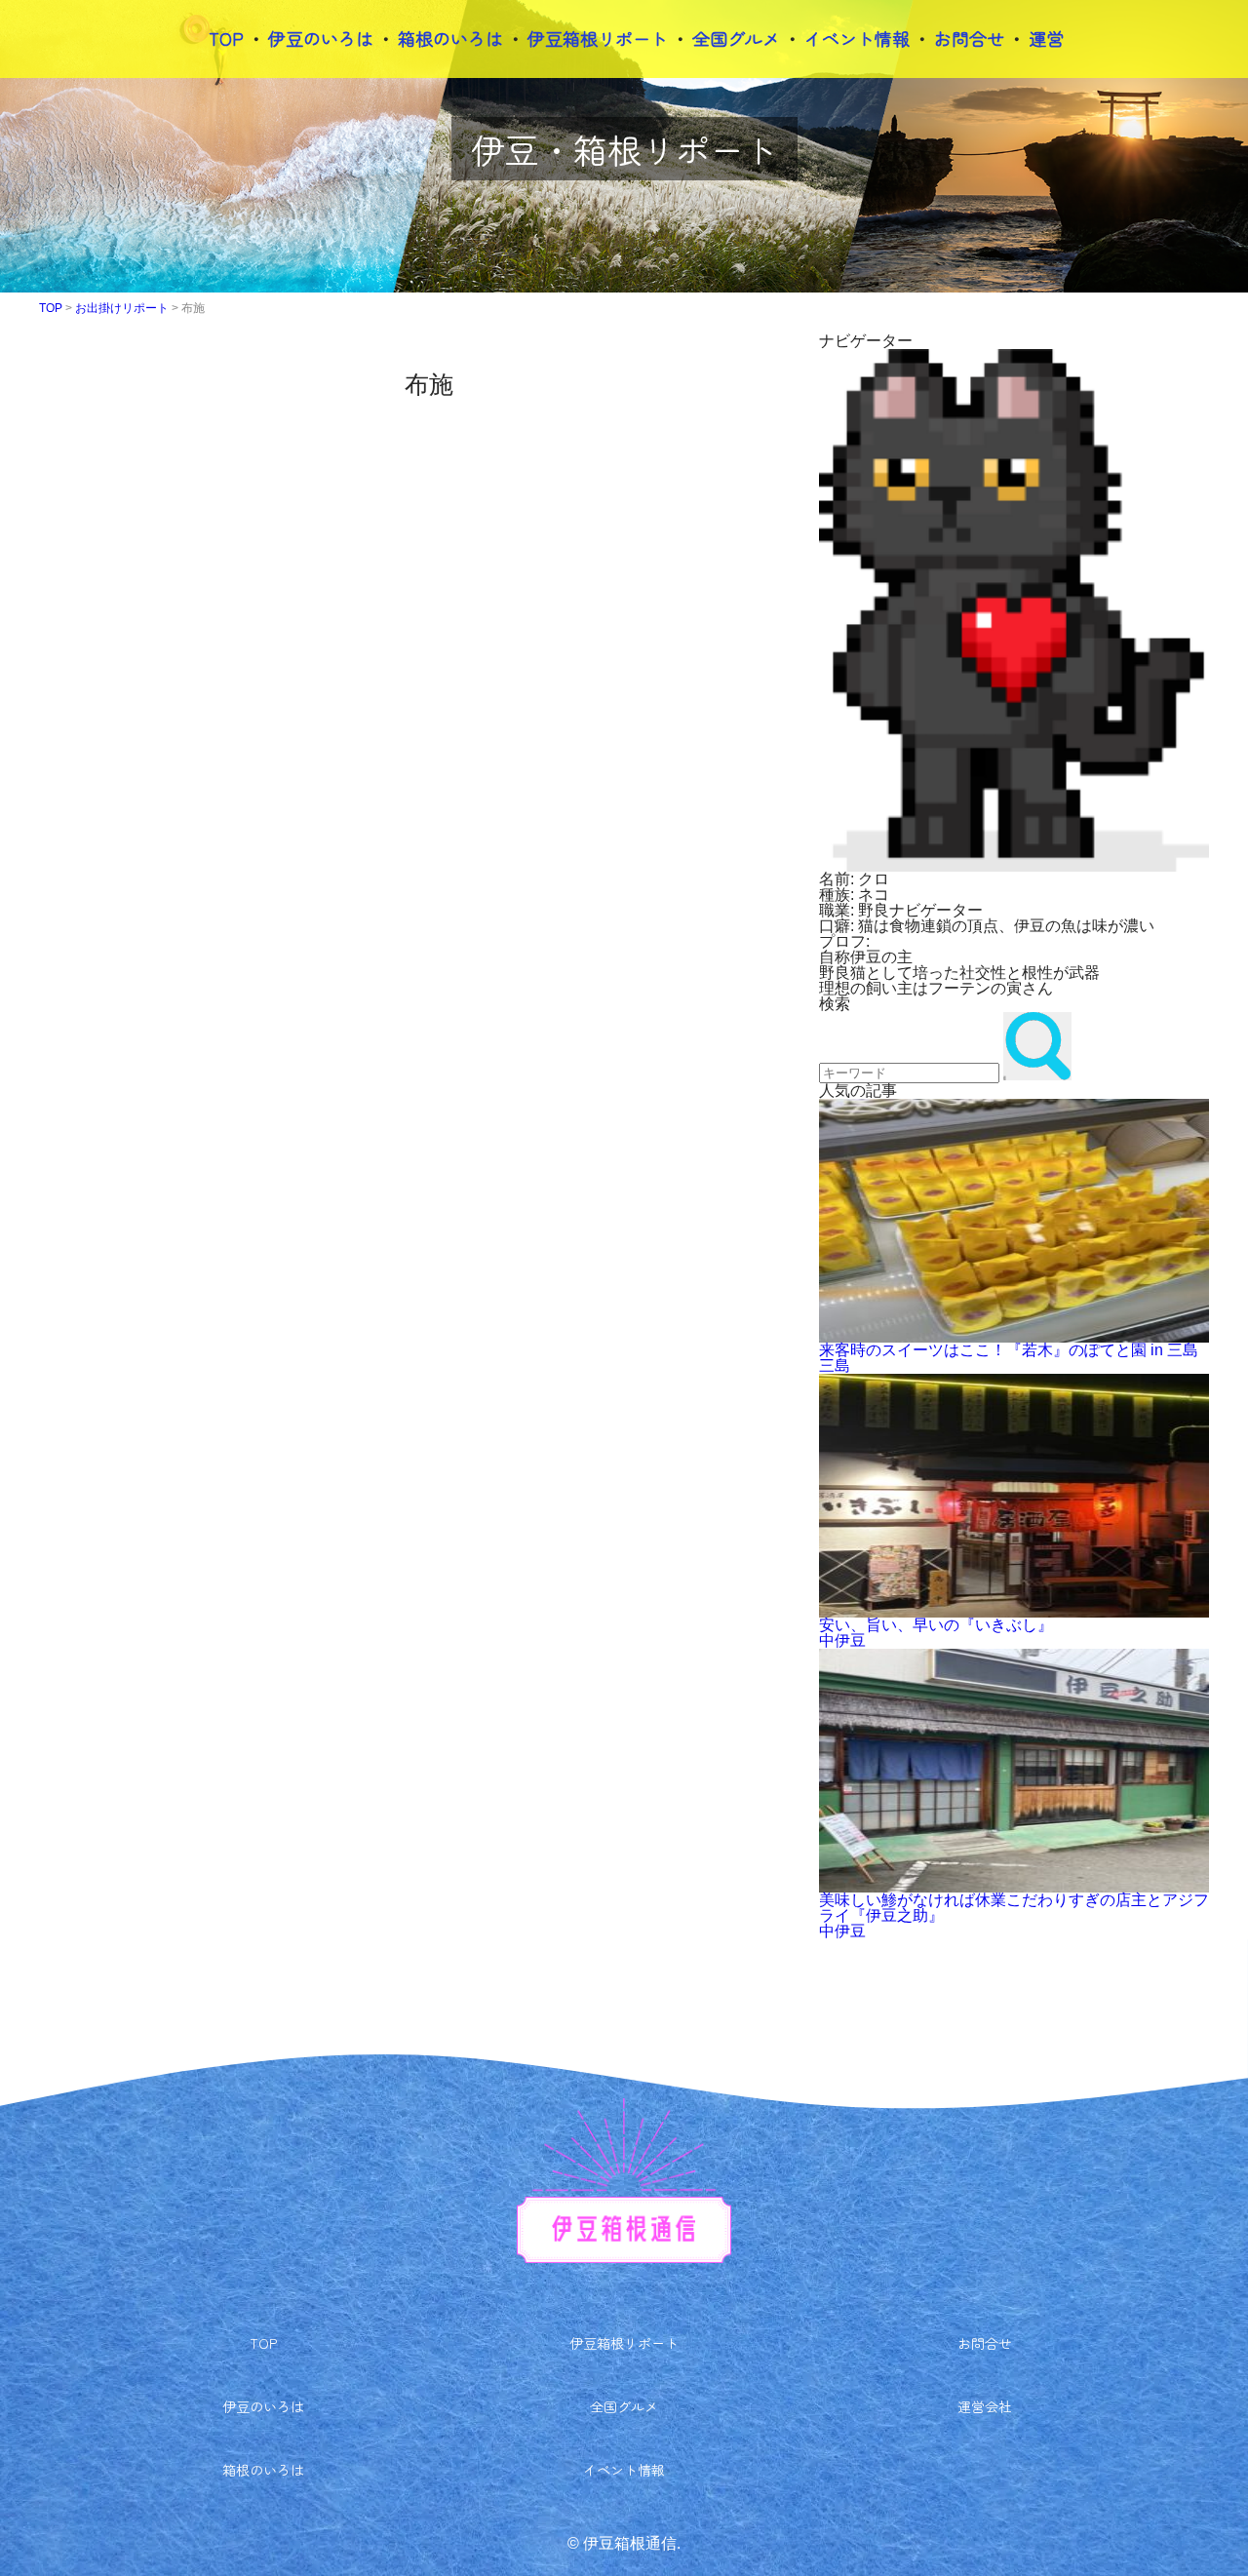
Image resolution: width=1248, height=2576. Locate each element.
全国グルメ (736, 38)
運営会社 (985, 2406)
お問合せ (969, 38)
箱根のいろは (450, 38)
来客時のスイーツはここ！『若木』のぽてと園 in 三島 (1009, 1350)
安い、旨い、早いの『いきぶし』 (936, 1625)
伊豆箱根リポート (598, 38)
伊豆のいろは (321, 38)
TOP (226, 38)
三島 (835, 1366)
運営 (1046, 38)
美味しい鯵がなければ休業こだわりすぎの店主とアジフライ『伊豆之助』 (1014, 1908)
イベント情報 (857, 38)
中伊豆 (842, 1640)
